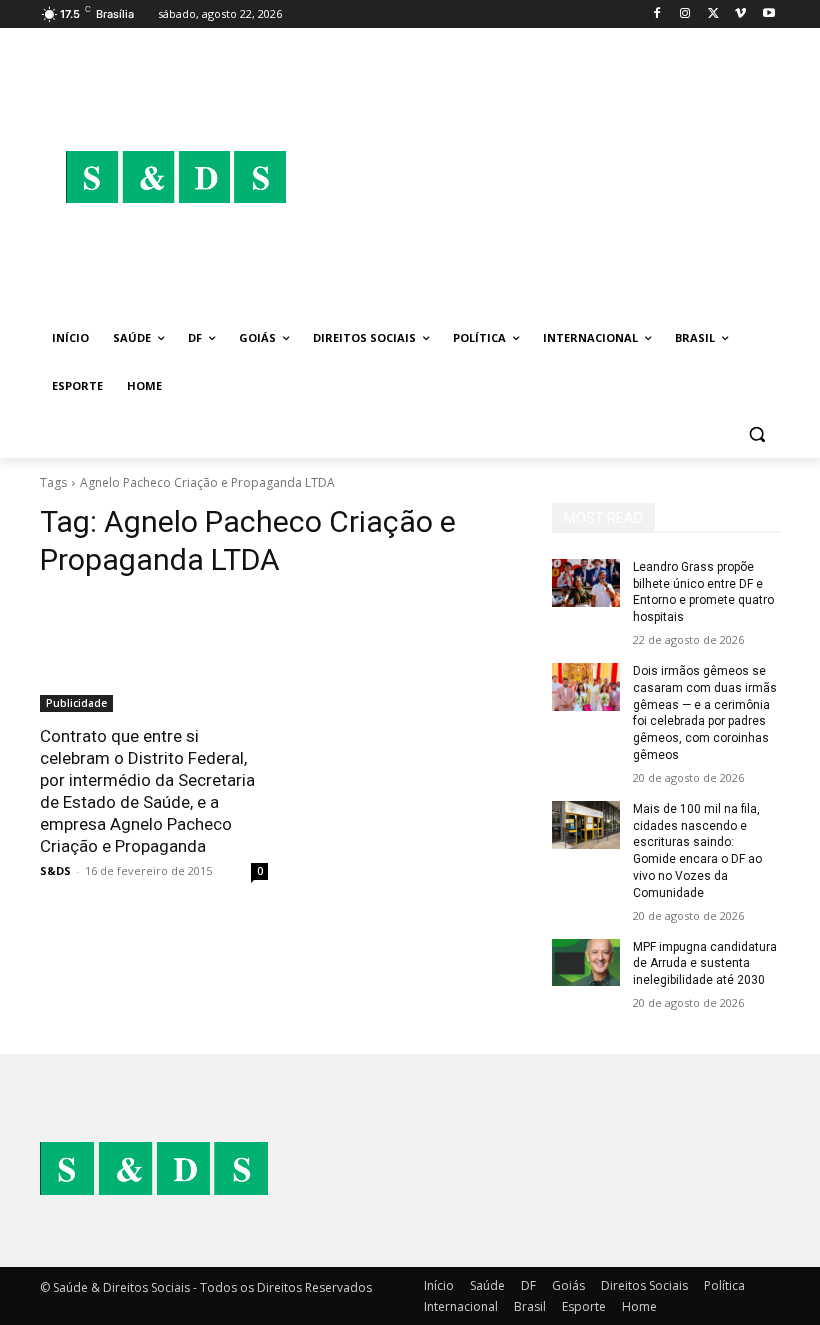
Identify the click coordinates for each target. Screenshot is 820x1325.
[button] (756, 434)
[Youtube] (768, 14)
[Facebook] (657, 14)
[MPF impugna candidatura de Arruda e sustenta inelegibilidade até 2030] (586, 963)
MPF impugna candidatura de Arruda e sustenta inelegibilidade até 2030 (705, 964)
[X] (713, 14)
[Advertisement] (546, 177)
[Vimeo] (740, 14)
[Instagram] (685, 14)
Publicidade (76, 703)
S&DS (55, 870)
